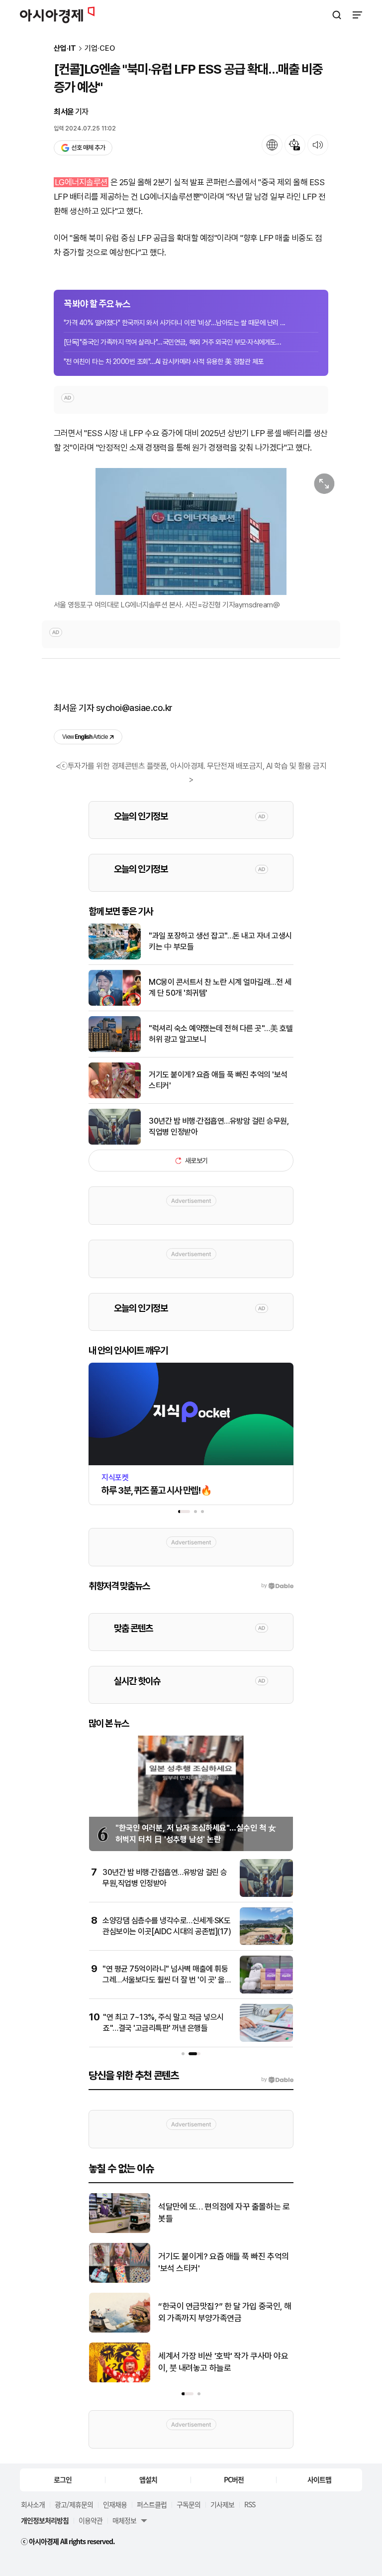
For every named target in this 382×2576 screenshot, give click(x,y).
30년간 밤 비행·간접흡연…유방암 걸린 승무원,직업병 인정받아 (219, 1126)
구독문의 (189, 2504)
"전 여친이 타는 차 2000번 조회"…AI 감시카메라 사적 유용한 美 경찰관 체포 (164, 361)
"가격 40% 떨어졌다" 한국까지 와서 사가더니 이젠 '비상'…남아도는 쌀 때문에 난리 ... (174, 323)
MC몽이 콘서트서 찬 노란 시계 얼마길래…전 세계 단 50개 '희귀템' (220, 988)
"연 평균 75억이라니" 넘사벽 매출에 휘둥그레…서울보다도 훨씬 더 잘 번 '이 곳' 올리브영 (167, 1980)
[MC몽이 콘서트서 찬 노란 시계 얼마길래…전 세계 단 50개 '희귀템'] (115, 1003)
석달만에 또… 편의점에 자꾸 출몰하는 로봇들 (224, 2213)
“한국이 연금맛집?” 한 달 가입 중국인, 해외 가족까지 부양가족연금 (225, 2312)
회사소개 (33, 2504)
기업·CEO (100, 49)
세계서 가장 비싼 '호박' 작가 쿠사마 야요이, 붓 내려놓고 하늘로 (223, 2362)
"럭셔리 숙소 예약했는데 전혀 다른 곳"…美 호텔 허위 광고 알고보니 (221, 1034)
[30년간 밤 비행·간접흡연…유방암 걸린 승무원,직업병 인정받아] (115, 1142)
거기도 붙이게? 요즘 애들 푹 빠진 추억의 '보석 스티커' (218, 1080)
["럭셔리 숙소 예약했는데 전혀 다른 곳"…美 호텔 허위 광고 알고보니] (115, 1050)
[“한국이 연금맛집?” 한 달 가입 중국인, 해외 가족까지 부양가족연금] (120, 2330)
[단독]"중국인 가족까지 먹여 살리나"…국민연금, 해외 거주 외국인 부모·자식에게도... (172, 342)
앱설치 (148, 2479)
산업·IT (65, 49)
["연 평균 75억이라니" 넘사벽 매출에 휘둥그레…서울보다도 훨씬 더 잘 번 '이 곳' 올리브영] (266, 1991)
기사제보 (222, 2504)
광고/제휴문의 (74, 2504)
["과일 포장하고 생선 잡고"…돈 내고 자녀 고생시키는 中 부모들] (115, 957)
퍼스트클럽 (152, 2504)
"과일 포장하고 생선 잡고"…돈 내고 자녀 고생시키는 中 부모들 (220, 941)
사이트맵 (319, 2479)
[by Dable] (277, 2080)
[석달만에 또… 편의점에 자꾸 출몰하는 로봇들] (120, 2231)
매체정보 (124, 2520)
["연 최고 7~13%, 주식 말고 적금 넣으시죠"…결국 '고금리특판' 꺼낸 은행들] (266, 2040)
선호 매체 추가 (88, 148)
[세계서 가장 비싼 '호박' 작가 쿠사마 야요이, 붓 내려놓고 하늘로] (120, 2380)
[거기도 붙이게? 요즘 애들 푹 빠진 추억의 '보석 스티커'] (115, 1096)
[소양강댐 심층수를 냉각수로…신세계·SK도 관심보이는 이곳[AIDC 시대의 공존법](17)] (266, 1943)
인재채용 (115, 2504)
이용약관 (91, 2520)
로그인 (63, 2479)
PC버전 (234, 2479)
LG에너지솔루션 (81, 182)
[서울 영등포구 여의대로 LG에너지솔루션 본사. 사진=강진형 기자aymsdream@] (191, 531)
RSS (250, 2504)
